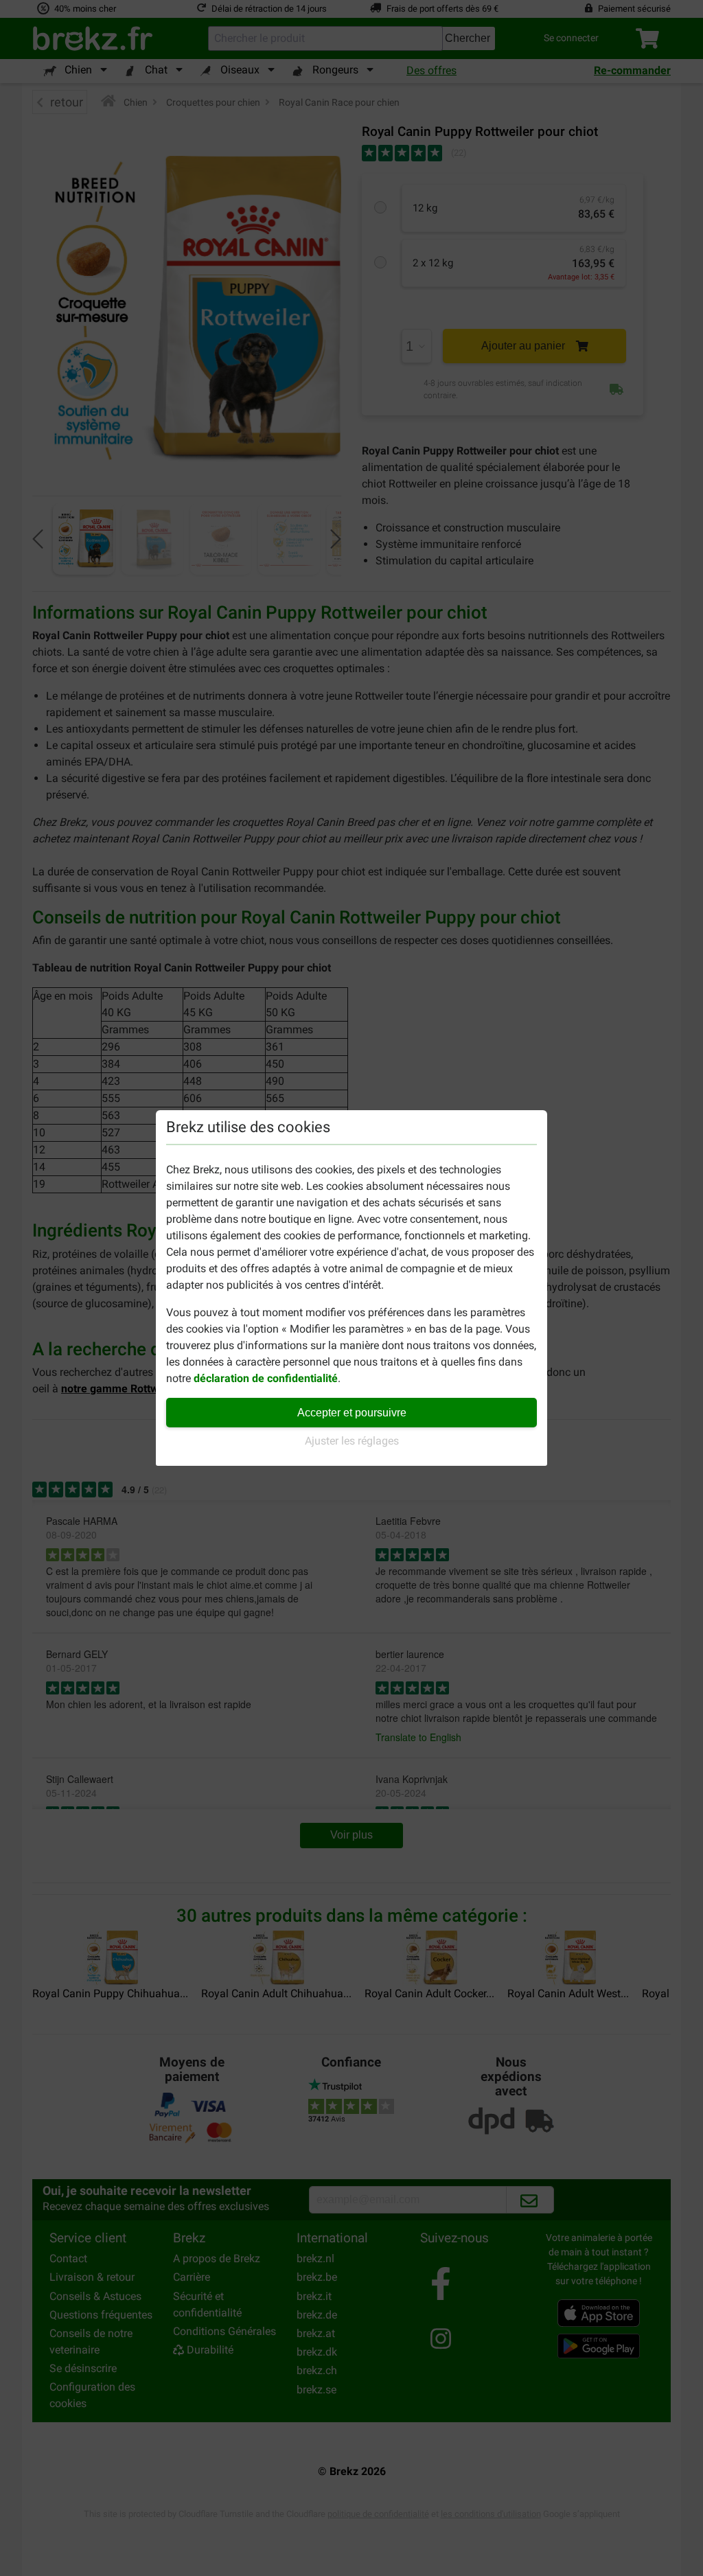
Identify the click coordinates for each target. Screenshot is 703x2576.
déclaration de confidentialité (266, 1378)
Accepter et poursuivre (352, 1413)
